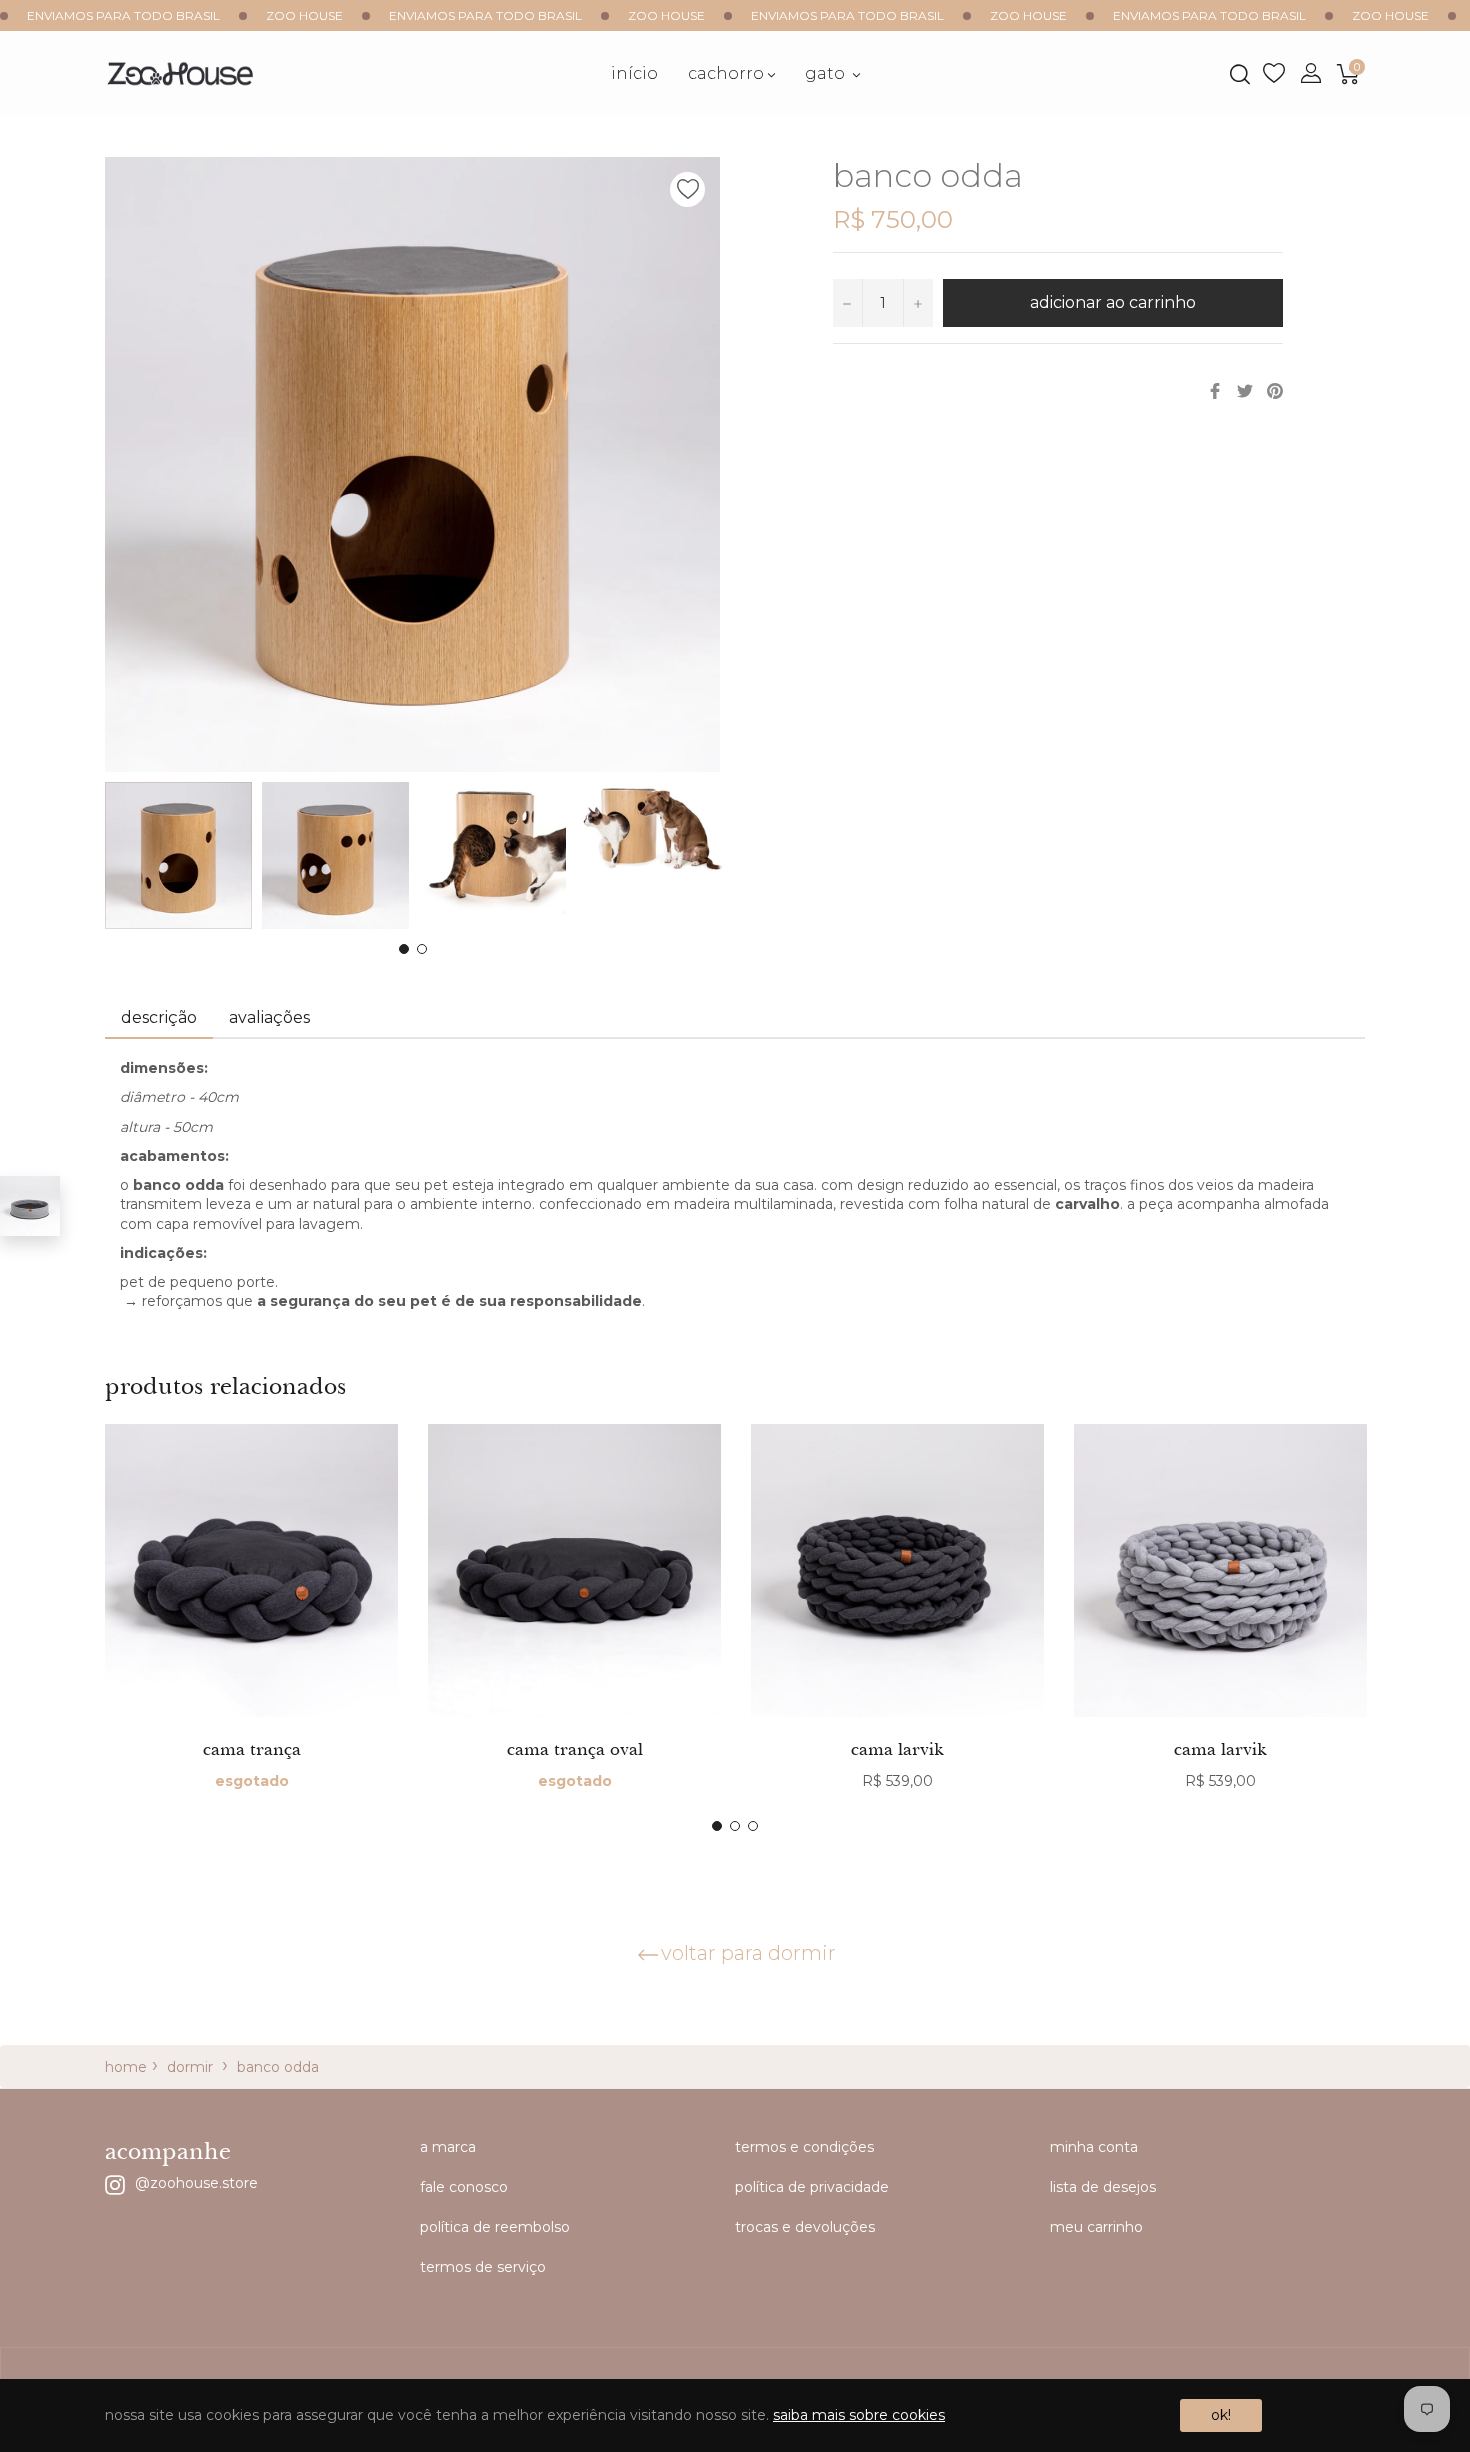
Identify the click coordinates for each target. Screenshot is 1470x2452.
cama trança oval (575, 1749)
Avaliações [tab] (271, 1017)
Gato (827, 73)
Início (634, 73)
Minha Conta (1094, 2147)
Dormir (190, 2067)
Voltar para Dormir (748, 1953)
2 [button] (422, 949)
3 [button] (753, 1826)
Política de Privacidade (812, 2187)
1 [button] (404, 949)
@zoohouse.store (196, 2182)
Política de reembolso (495, 2227)
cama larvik (897, 1749)
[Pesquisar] (1238, 74)
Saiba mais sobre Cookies (859, 2415)
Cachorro (726, 73)
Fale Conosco (464, 2187)
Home (126, 2067)
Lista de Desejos (1274, 74)
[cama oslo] (30, 1206)
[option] (251, 1627)
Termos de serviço (483, 2267)
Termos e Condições (804, 2147)
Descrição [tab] (159, 1017)
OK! (1221, 2415)
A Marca (448, 2147)
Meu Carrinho (1096, 2227)
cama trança (252, 1749)
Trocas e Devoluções (805, 2227)
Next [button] (705, 856)
